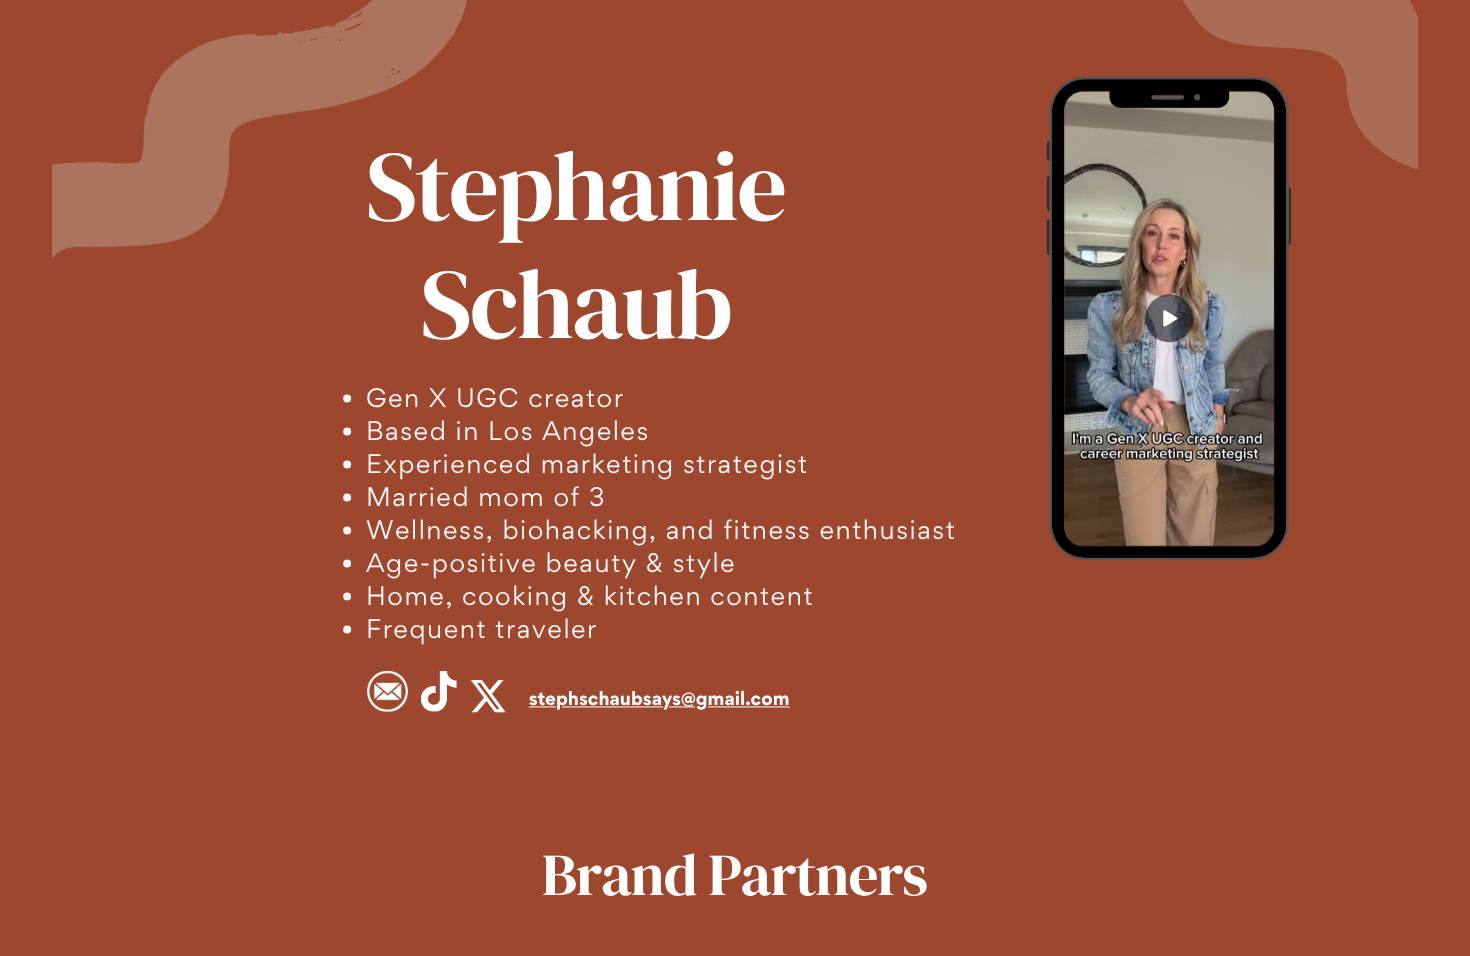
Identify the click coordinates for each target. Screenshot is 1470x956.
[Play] (1169, 319)
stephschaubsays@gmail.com (659, 698)
